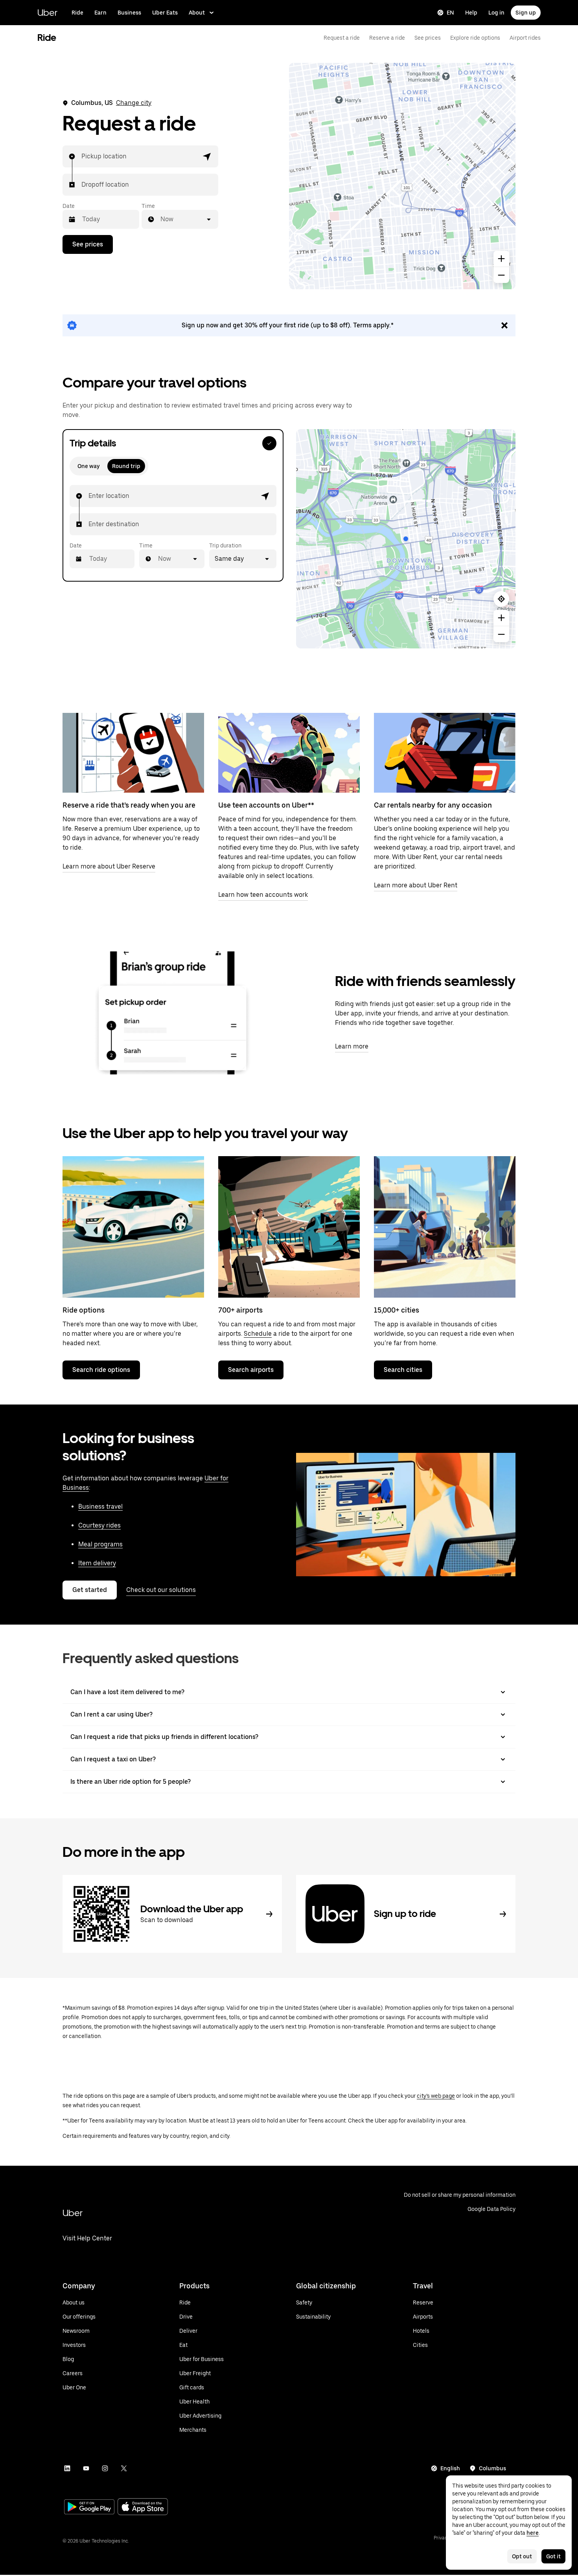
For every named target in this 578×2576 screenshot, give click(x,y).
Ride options (84, 1310)
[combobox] (82, 156)
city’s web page (436, 2096)
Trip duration (225, 545)
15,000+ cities (397, 1310)
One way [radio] (88, 466)
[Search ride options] (133, 1227)
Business (129, 13)
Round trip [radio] (126, 466)
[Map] (402, 176)
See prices (428, 38)
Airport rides (525, 38)
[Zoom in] (501, 259)
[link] (289, 325)
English (450, 2468)
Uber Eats (165, 13)
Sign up (526, 13)
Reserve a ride (387, 38)
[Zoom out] (501, 275)
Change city (134, 103)
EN (450, 13)
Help (471, 13)
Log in (496, 13)
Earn (100, 13)
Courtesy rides (99, 1525)
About (197, 13)
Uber (47, 12)
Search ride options (101, 1370)
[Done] (269, 443)
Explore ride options (475, 38)
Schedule (258, 1334)
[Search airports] (289, 1227)
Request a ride (342, 38)
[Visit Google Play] (89, 2508)
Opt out (522, 2556)
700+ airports (240, 1310)
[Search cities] (445, 1227)
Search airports (251, 1370)
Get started (90, 1590)
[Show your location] (501, 599)
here (533, 2533)
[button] (207, 156)
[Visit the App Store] (143, 2507)
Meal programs (100, 1544)
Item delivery (97, 1563)
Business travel (100, 1506)
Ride (77, 13)
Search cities (403, 1370)
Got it (553, 2556)
